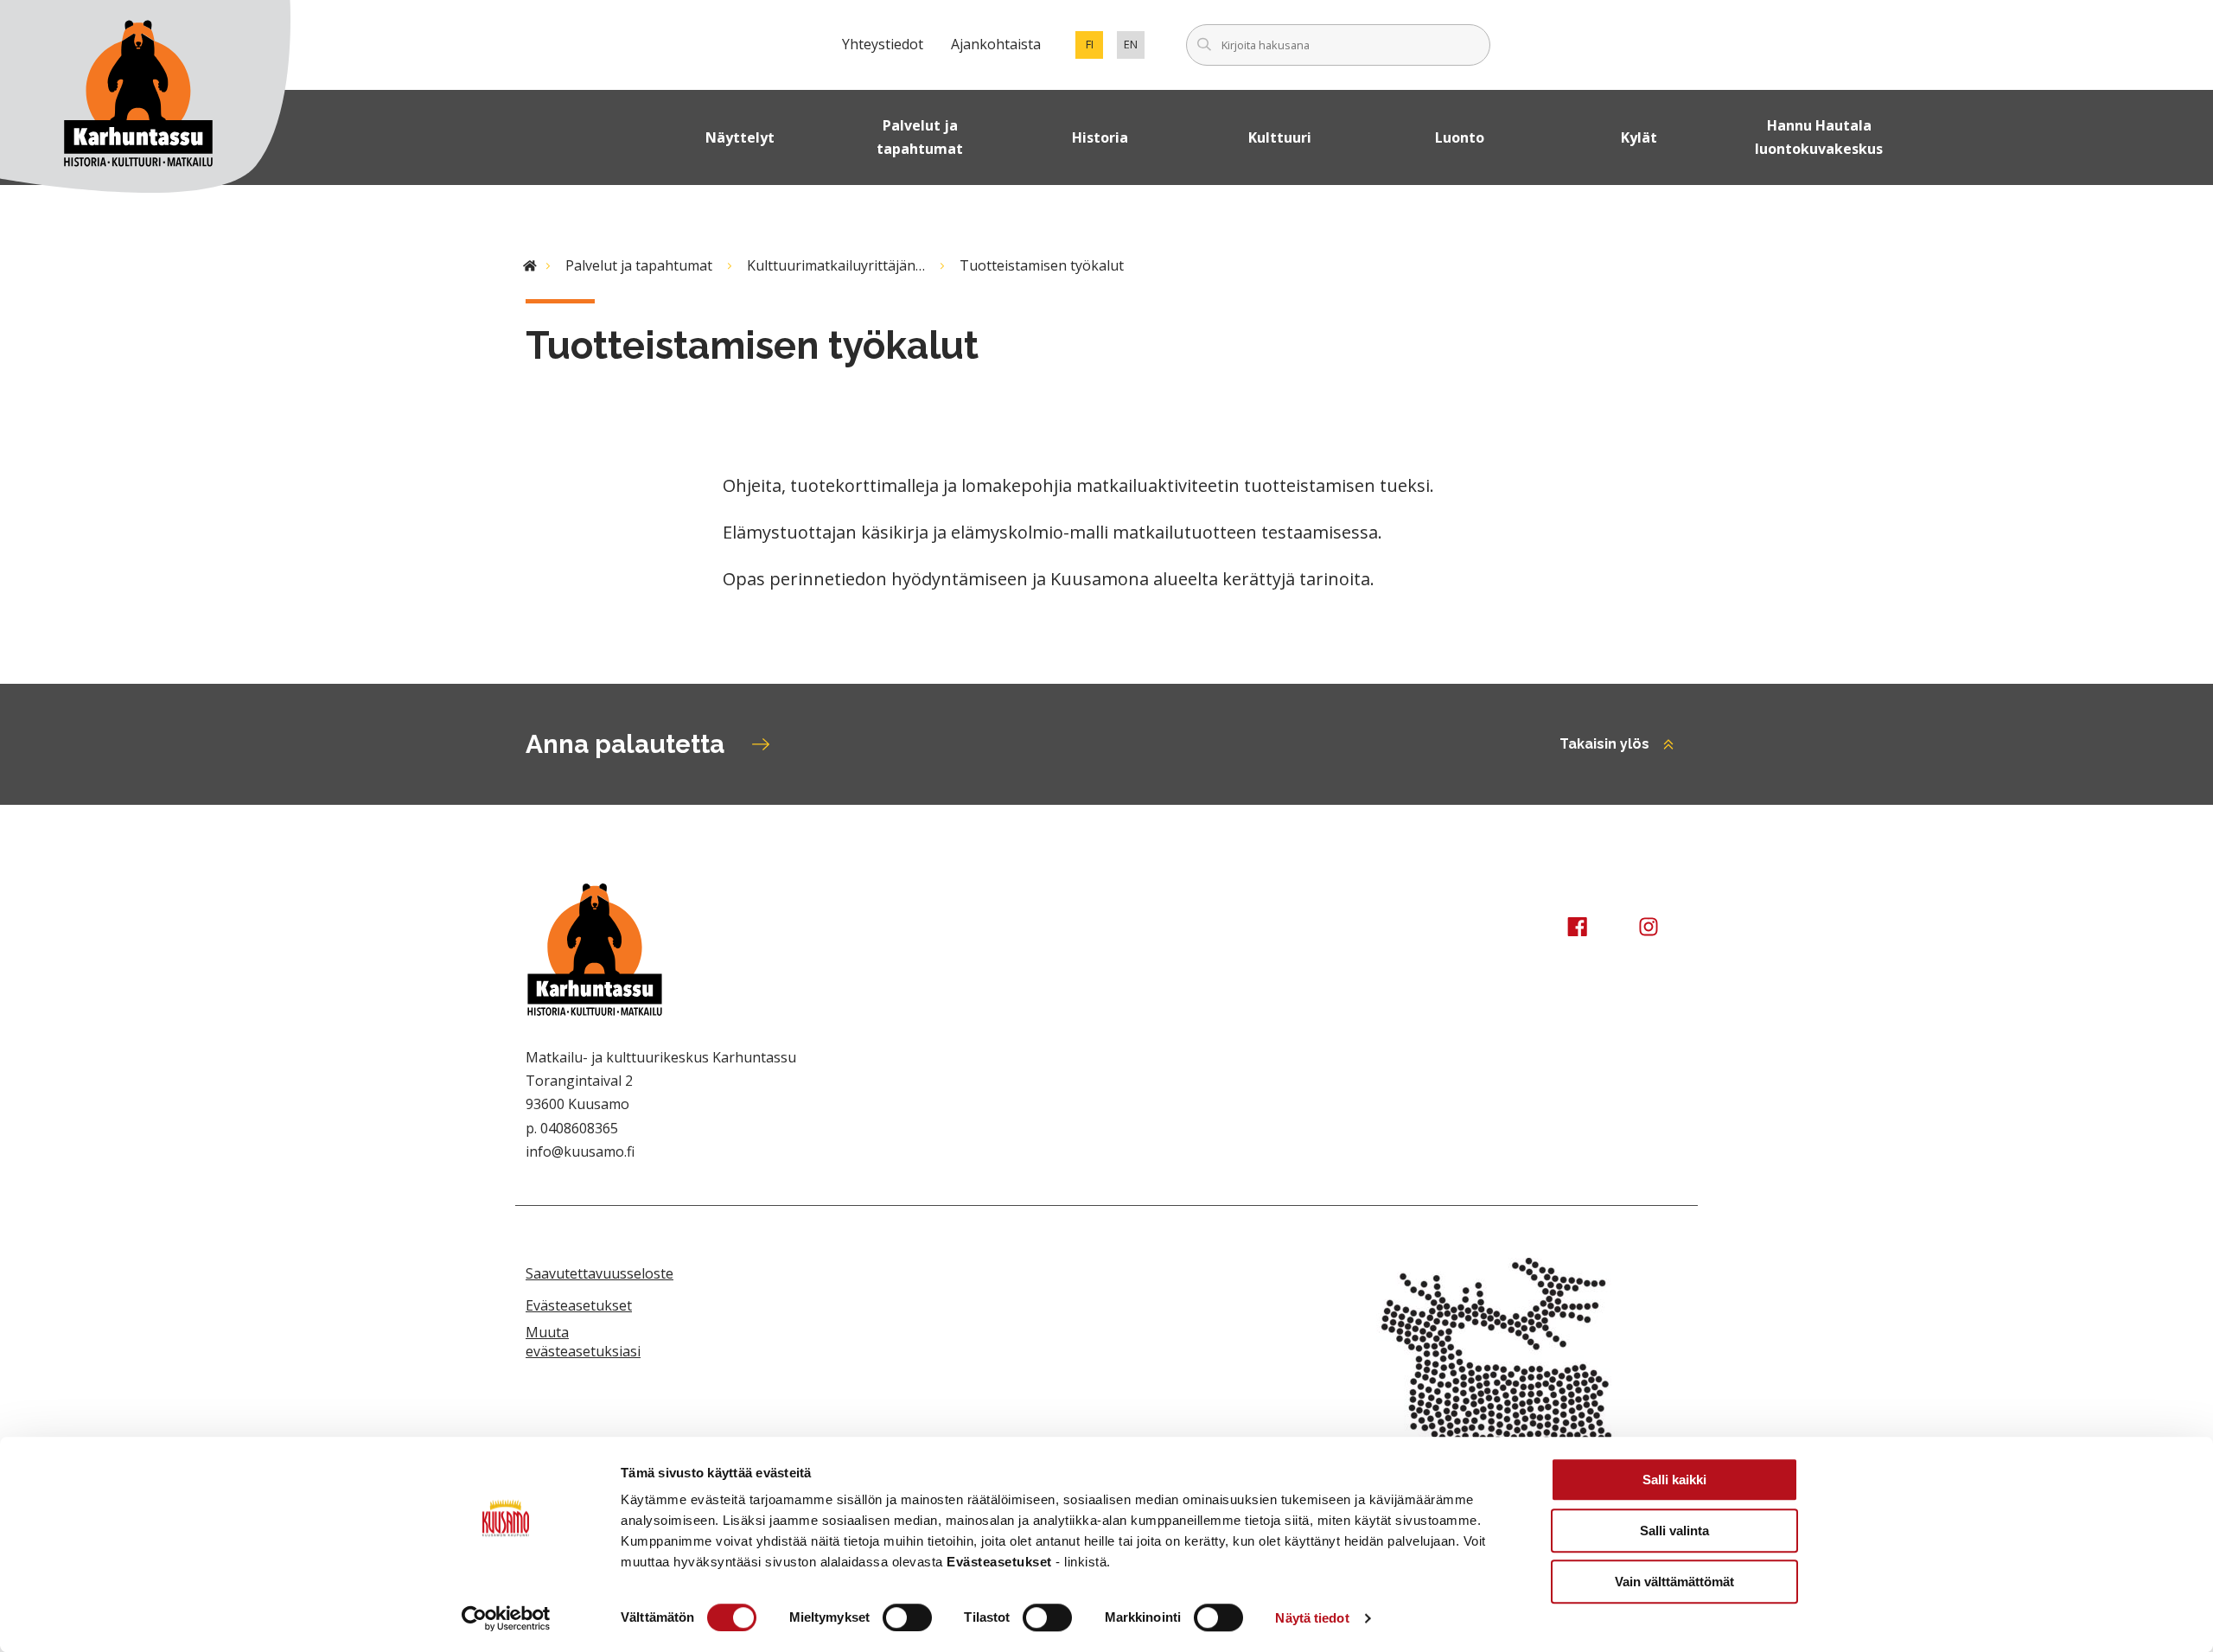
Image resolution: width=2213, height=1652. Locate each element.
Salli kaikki (1674, 1480)
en (1134, 48)
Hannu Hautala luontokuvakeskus (1819, 137)
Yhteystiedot (883, 44)
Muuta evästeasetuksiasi (583, 1342)
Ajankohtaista (996, 44)
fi (1094, 48)
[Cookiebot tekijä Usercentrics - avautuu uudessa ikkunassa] (506, 1618)
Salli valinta (1674, 1531)
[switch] (907, 1617)
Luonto (1460, 137)
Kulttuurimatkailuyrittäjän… (836, 265)
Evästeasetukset (579, 1305)
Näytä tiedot (1312, 1618)
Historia (1100, 137)
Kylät (1639, 137)
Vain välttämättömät (1674, 1582)
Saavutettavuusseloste (599, 1273)
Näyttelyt (740, 137)
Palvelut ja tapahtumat (920, 137)
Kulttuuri (1280, 137)
